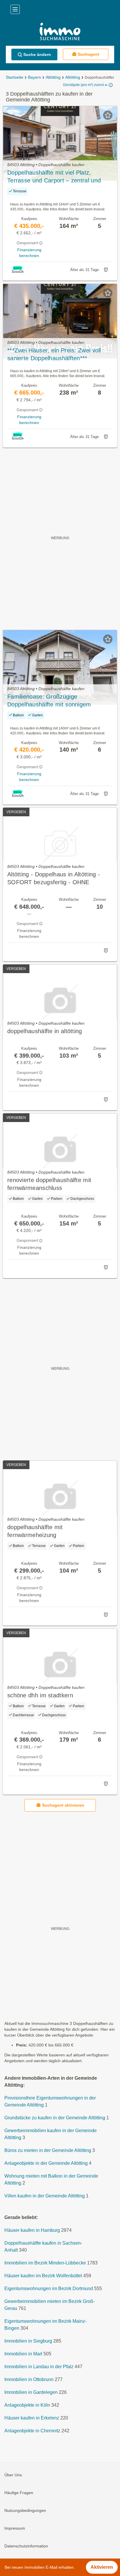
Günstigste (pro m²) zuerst (83, 85)
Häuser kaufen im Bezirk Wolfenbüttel (43, 2276)
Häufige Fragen (19, 2493)
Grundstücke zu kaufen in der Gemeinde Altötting (55, 2118)
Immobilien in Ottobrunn (29, 2379)
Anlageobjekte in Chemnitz (32, 2431)
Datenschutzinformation (26, 2546)
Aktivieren (102, 2567)
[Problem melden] (106, 270)
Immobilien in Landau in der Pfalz (39, 2367)
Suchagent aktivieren (63, 1805)
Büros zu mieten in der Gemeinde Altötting (48, 2150)
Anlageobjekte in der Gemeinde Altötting (46, 2163)
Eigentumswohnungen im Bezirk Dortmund (49, 2288)
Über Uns (13, 2475)
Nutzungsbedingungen (25, 2510)
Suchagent (89, 54)
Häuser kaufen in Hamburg (32, 2230)
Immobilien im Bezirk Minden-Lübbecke (45, 2263)
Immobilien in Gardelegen (31, 2392)
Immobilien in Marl (23, 2354)
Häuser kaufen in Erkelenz (32, 2418)
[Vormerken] (108, 115)
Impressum (15, 2528)
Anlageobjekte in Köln (27, 2405)
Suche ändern (37, 54)
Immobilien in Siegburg (28, 2341)
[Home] (60, 32)
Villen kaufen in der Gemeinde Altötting (45, 2196)
